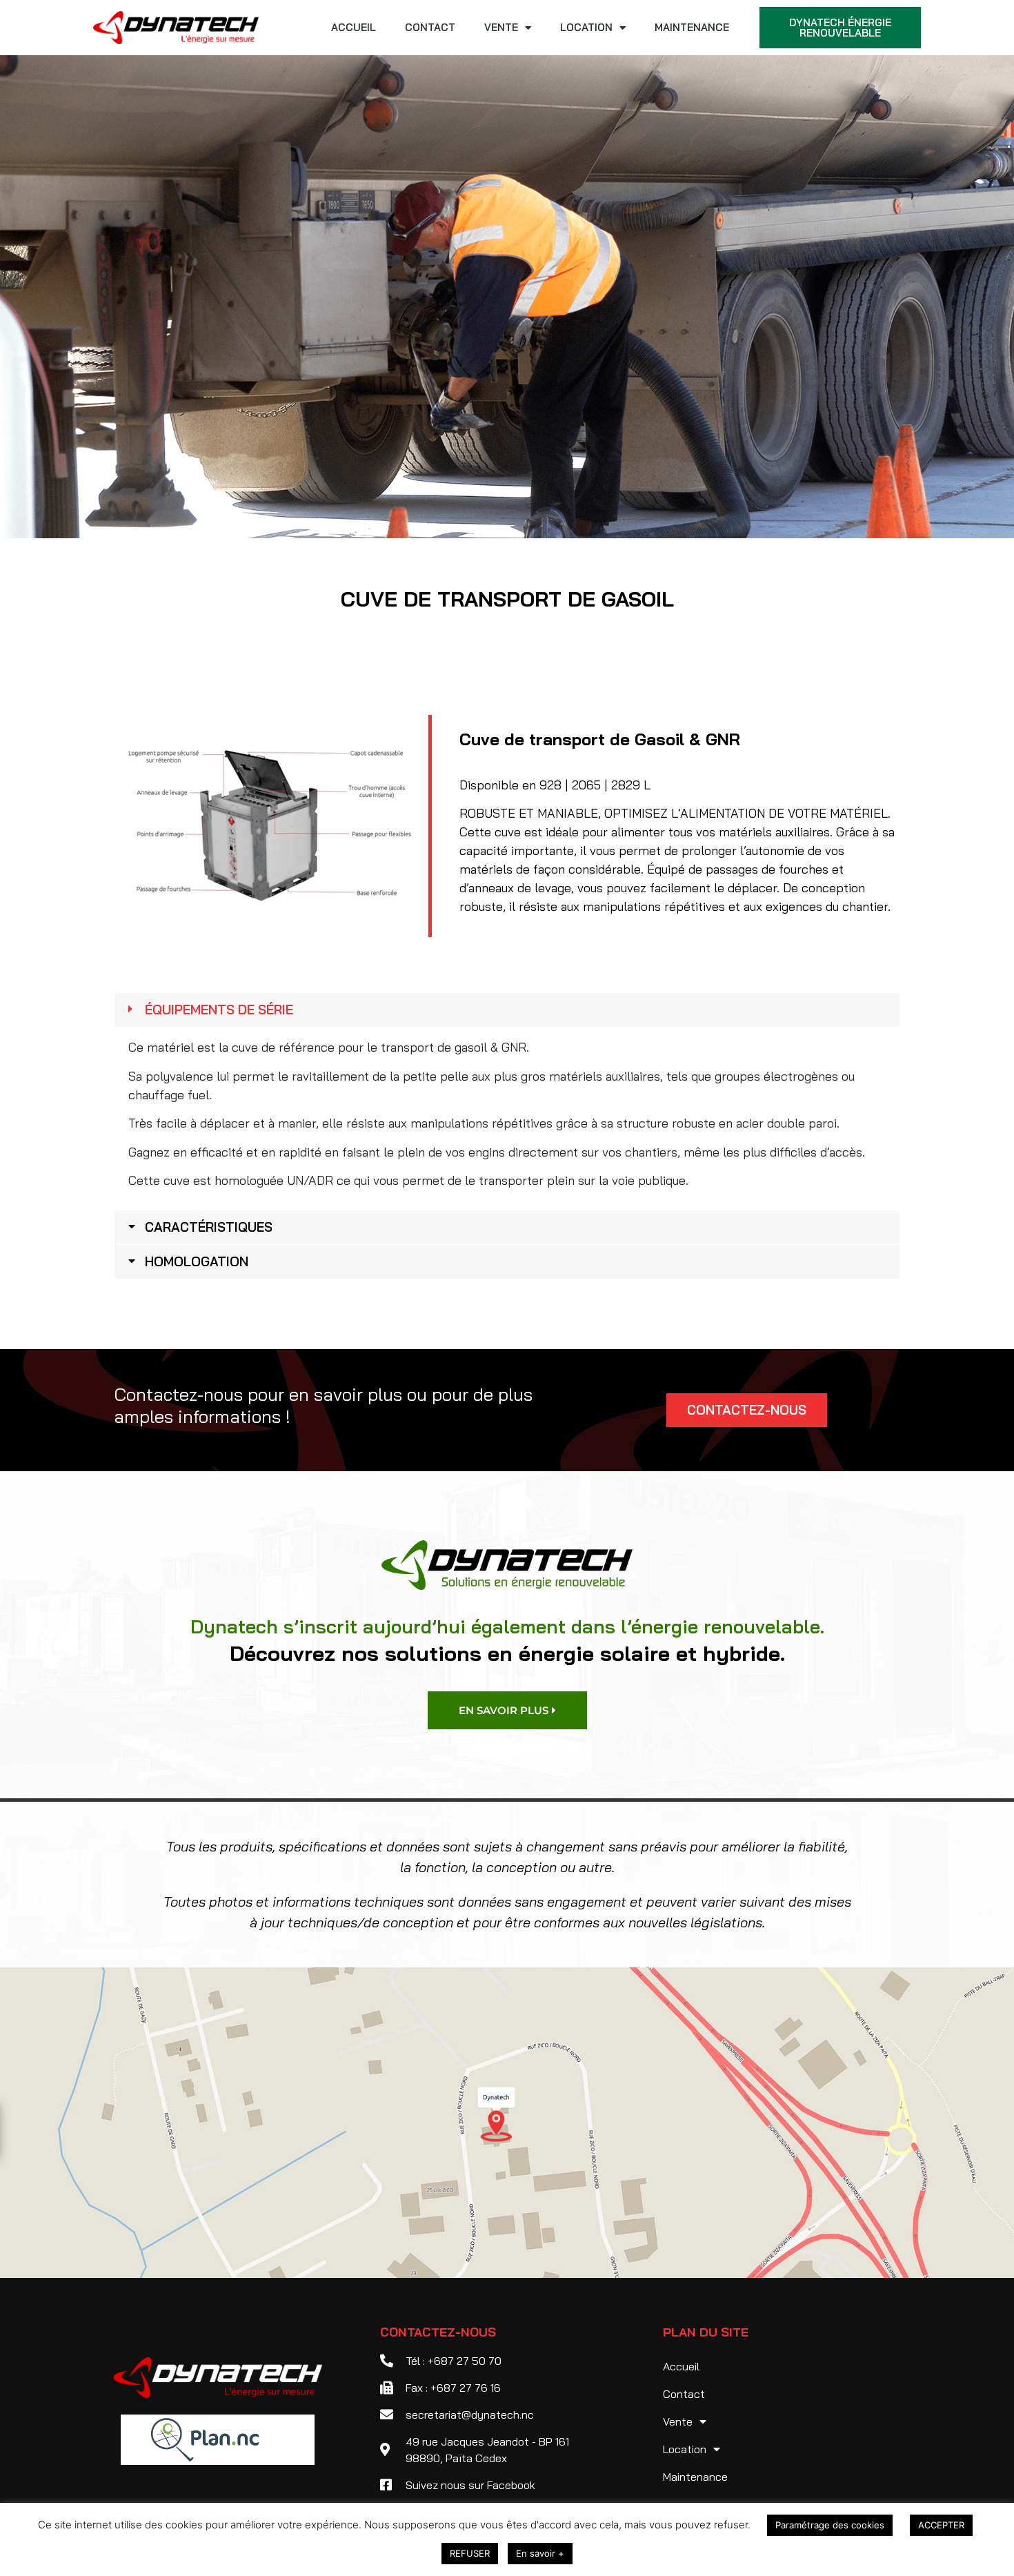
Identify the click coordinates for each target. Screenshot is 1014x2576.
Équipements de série (219, 1010)
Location (586, 27)
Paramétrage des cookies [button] (830, 2525)
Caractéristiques (209, 1227)
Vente (501, 27)
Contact (430, 27)
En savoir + (540, 2553)
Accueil (354, 27)
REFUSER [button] (470, 2553)
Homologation (197, 1261)
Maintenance (692, 27)
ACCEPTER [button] (941, 2525)
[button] (507, 1010)
